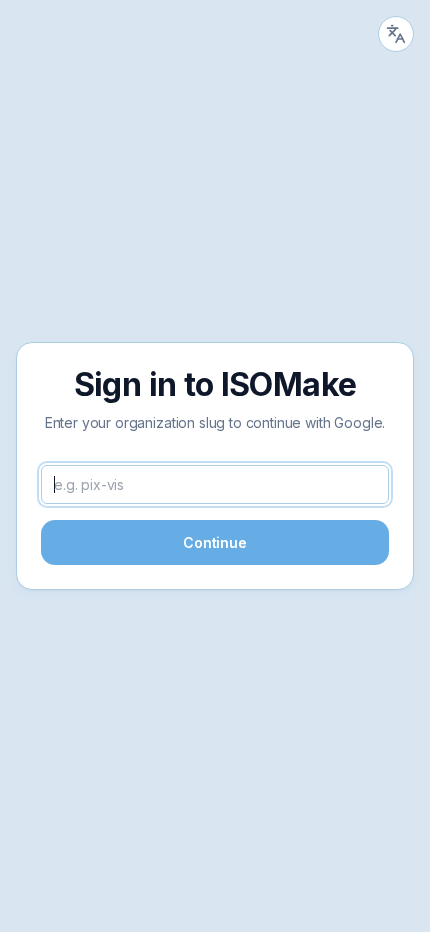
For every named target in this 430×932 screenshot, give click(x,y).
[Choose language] (396, 34)
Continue (215, 542)
